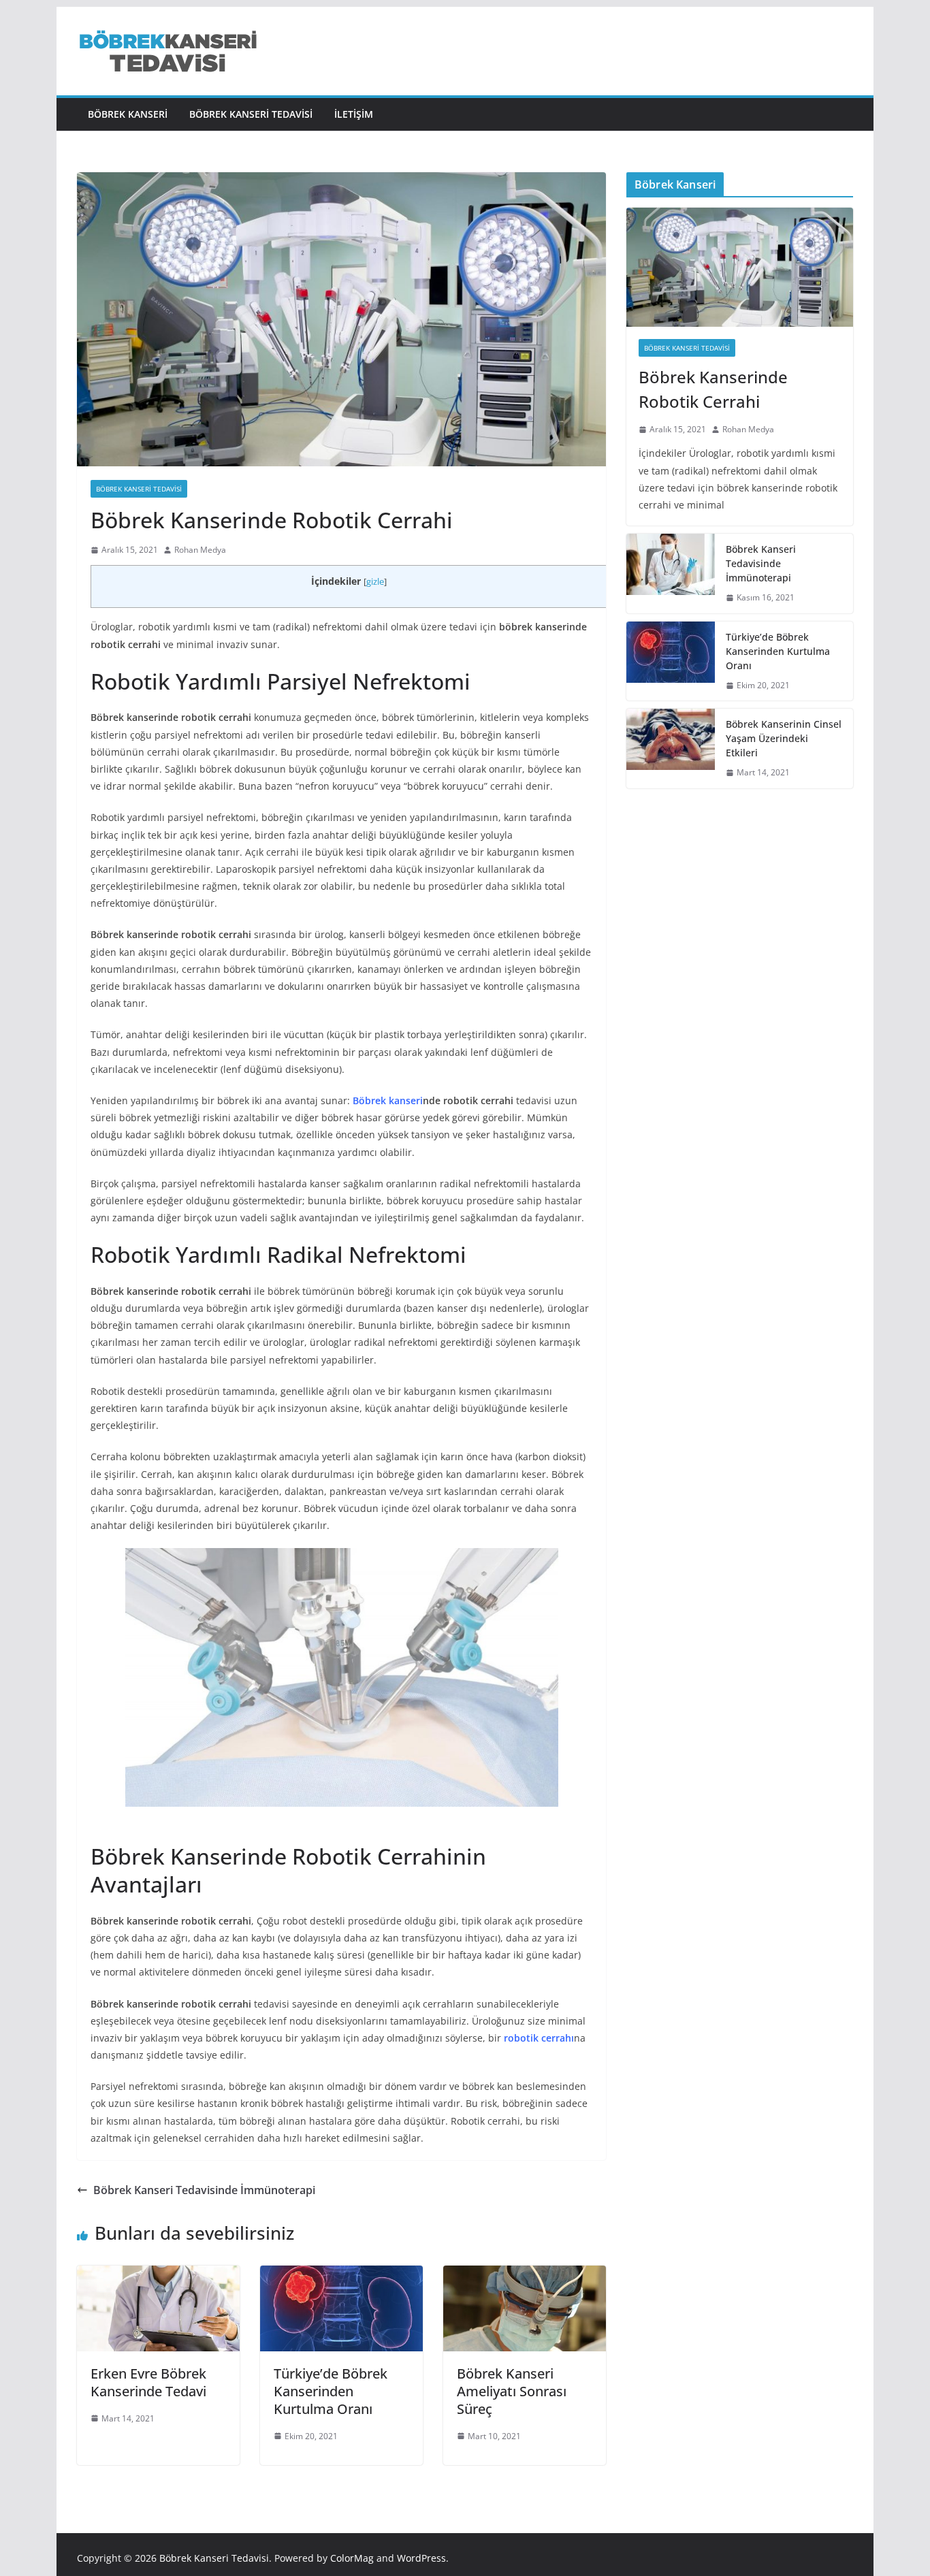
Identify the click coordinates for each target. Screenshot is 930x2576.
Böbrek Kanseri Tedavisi (251, 114)
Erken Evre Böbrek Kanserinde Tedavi (148, 2382)
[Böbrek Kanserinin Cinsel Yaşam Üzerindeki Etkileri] (671, 748)
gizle (375, 582)
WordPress (421, 2558)
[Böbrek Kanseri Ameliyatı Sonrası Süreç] (525, 2275)
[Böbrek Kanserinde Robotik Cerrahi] (740, 267)
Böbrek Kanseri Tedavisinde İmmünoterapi (204, 2190)
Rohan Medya (200, 550)
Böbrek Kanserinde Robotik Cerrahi (713, 389)
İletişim (354, 114)
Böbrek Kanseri (128, 114)
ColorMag (352, 2558)
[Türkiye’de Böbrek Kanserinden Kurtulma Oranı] (341, 2275)
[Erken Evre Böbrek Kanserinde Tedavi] (158, 2275)
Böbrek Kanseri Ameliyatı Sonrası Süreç (512, 2391)
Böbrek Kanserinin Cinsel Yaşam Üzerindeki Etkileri (784, 738)
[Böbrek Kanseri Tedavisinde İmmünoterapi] (671, 574)
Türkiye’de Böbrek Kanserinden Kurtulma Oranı (331, 2391)
